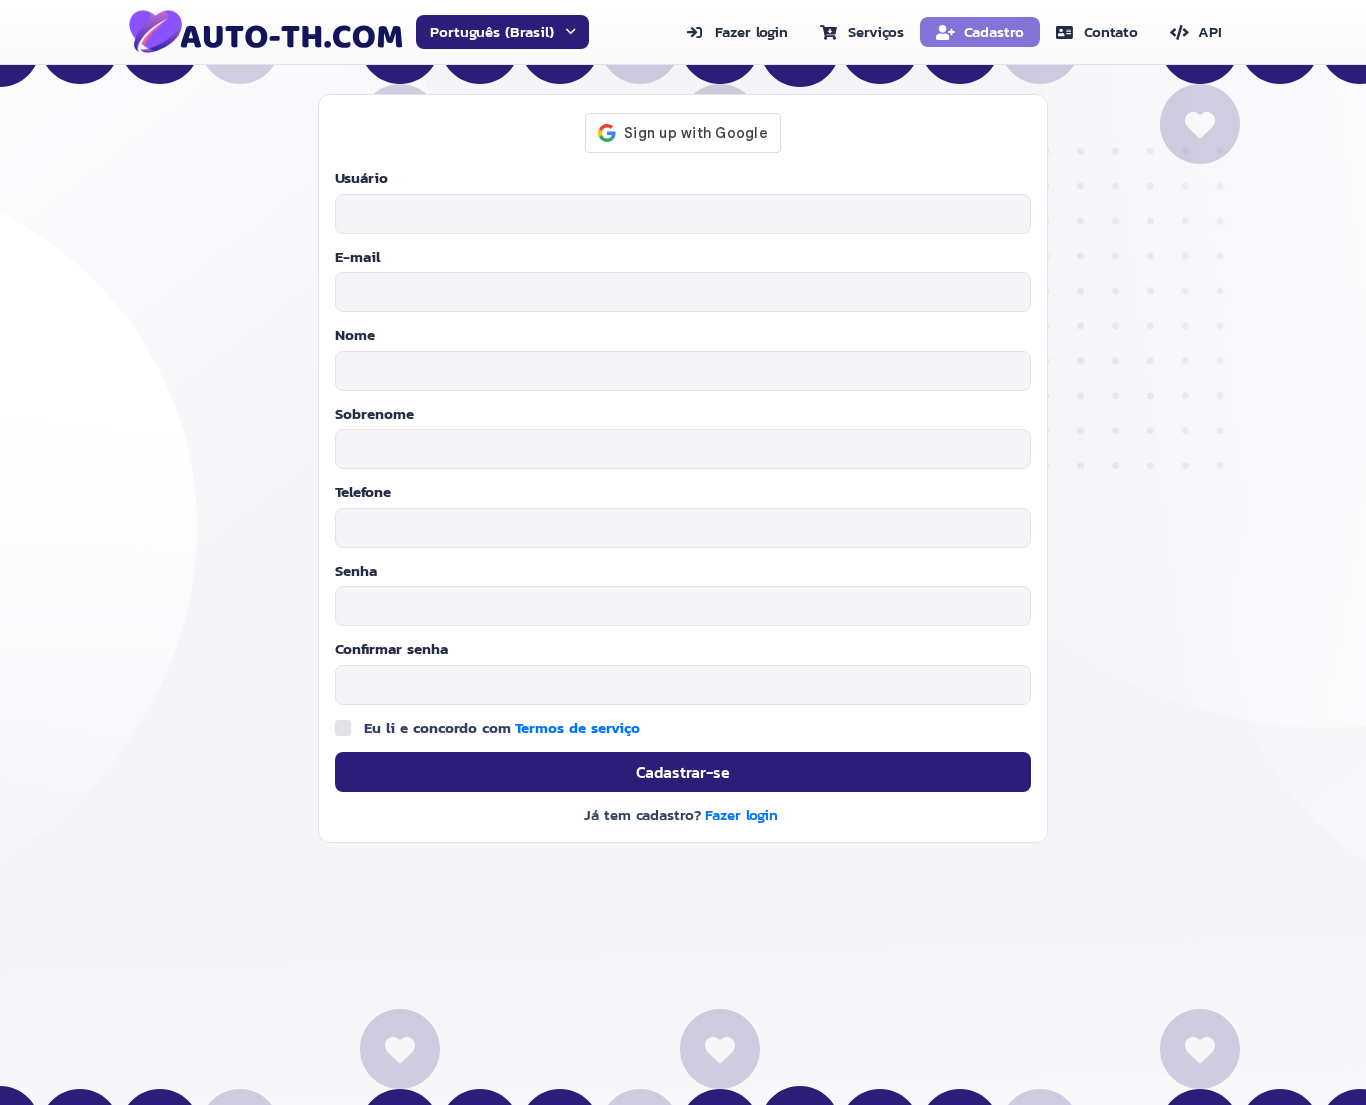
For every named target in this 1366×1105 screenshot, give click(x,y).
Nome (355, 335)
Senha (356, 571)
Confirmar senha (391, 649)
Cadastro (994, 31)
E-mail (358, 257)
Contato (1111, 31)
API (1210, 31)
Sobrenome (374, 414)
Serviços (876, 31)
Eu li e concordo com (502, 728)
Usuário (361, 178)
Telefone (363, 492)
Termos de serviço (577, 728)
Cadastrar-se (683, 772)
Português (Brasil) (492, 31)
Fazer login (751, 31)
